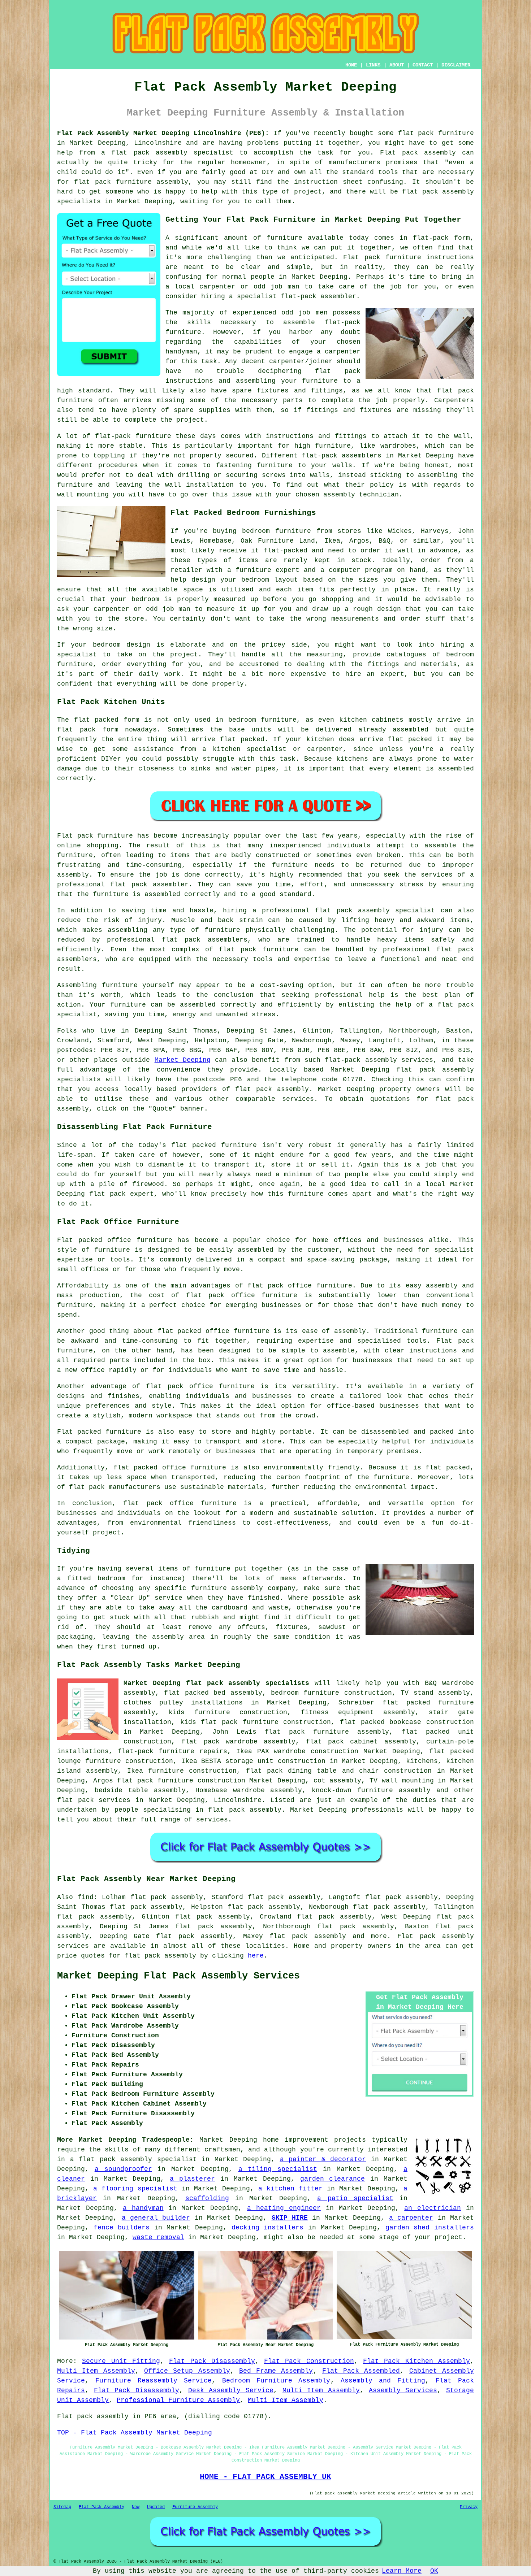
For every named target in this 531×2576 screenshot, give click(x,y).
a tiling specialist (278, 2169)
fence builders (122, 2228)
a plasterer (192, 2179)
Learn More (402, 2571)
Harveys (435, 531)
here (256, 1956)
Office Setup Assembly (187, 2371)
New (136, 2507)
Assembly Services (403, 2390)
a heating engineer (284, 2208)
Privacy (469, 2507)
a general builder (156, 2218)
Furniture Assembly (195, 2507)
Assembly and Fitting (383, 2381)
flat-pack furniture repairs (172, 1751)
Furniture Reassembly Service (154, 2381)
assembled (411, 730)
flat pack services (94, 1800)
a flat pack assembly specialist (133, 2159)
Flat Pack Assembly (102, 2507)
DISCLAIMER (456, 65)
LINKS (373, 65)
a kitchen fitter (290, 2189)
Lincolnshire (238, 1800)
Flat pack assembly (436, 1936)
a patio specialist (355, 2198)
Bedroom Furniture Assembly (276, 2381)
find (86, 1897)
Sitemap (62, 2507)
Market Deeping (183, 1060)
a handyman (143, 2208)
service (169, 1598)
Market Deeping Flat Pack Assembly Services (178, 1976)
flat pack (107, 1194)
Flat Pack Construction (309, 2361)
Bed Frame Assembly (276, 2371)
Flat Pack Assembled (361, 2371)
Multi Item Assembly (96, 2371)
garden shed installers (430, 2228)
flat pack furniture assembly (131, 182)
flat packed (242, 739)
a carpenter (411, 2218)
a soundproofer (123, 2169)
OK (434, 2571)
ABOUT (397, 65)
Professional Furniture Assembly (178, 2400)
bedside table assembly (140, 1790)
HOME (351, 65)
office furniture (140, 1240)
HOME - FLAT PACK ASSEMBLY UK (265, 2477)
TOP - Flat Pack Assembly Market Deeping (135, 2433)
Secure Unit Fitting (121, 2361)
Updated (156, 2507)
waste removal (158, 2237)
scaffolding (207, 2198)
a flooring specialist (135, 2189)
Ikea (332, 541)
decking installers (268, 2228)
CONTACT (423, 65)
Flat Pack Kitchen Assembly (416, 2361)
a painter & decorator (323, 2159)
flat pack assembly (149, 153)
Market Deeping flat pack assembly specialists (216, 1683)
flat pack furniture (436, 133)
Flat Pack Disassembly (212, 2361)
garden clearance (333, 2179)
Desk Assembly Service (231, 2390)
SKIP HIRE (290, 2218)
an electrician (433, 2208)
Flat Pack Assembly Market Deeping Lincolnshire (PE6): (163, 133)
